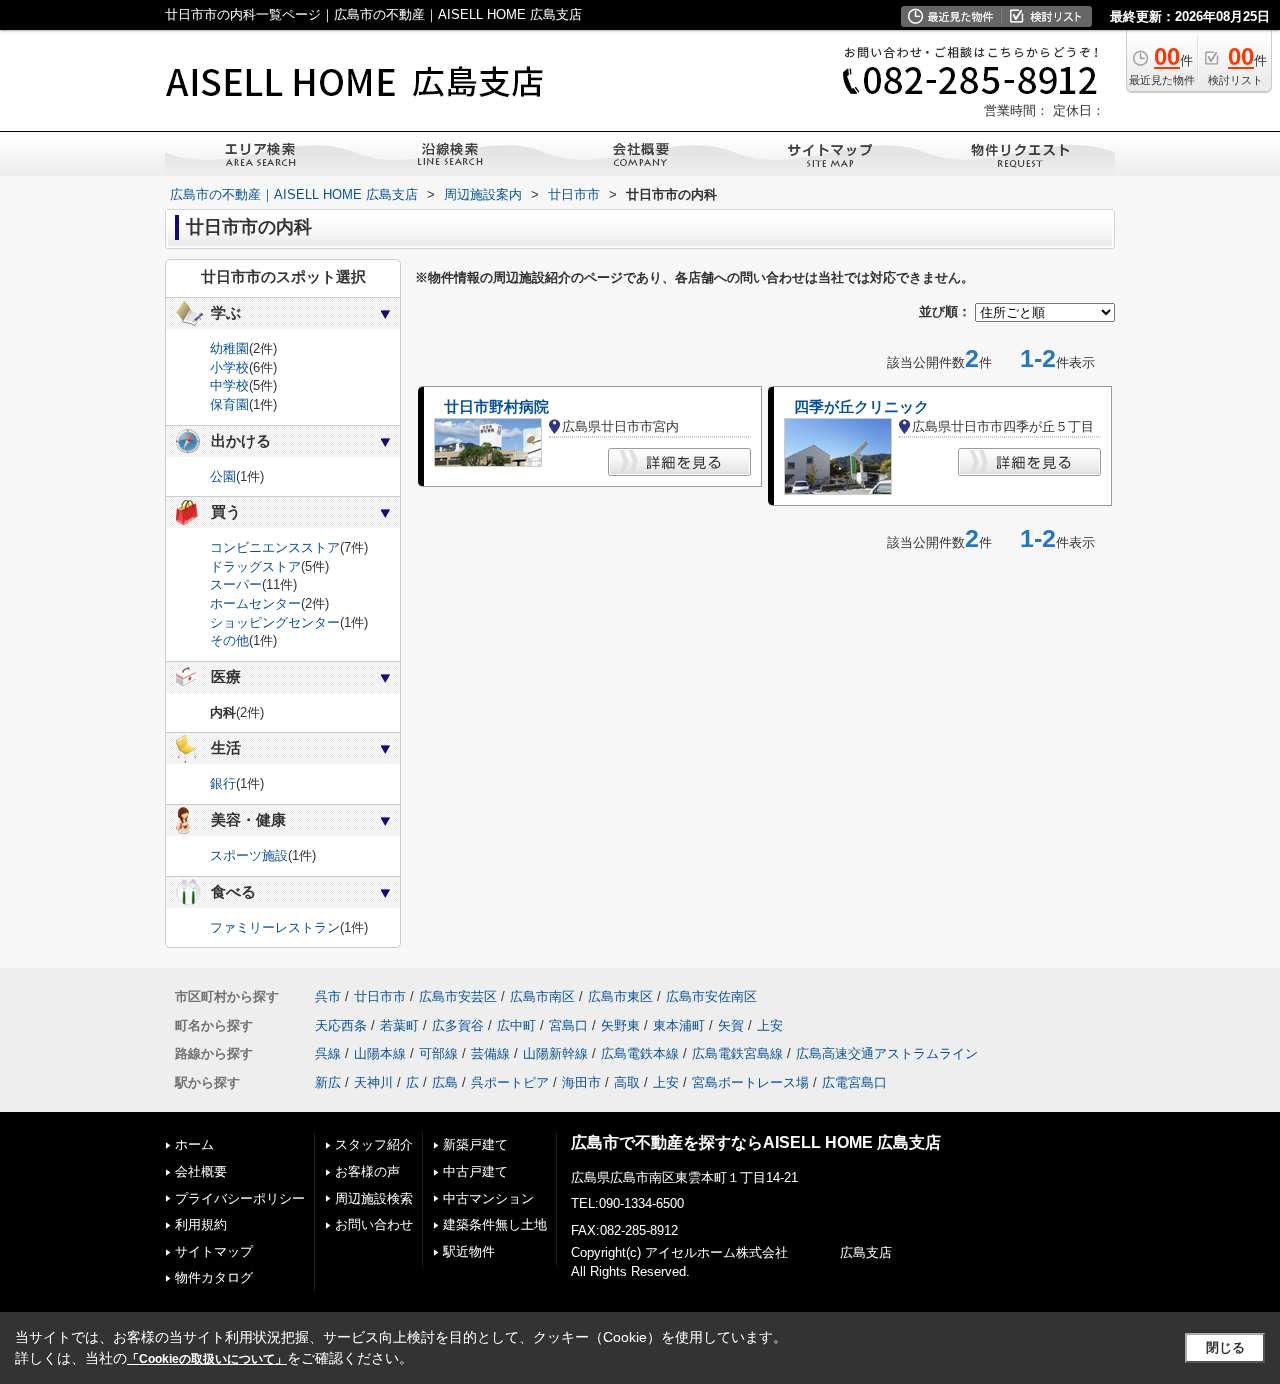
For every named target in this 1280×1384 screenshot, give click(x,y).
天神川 (373, 1082)
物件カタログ (214, 1277)
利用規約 (201, 1224)
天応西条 (341, 1025)
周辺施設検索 (374, 1198)
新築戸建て (475, 1144)
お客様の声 (367, 1171)
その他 (229, 640)
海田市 (581, 1082)
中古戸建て (475, 1171)
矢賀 (731, 1025)
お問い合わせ (374, 1224)
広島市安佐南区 (711, 996)
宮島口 (568, 1025)
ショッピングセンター (275, 622)
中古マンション (488, 1198)
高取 (627, 1082)
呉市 (328, 996)
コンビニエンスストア (275, 547)
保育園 (229, 404)
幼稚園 (229, 348)
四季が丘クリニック (861, 407)
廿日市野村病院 (496, 407)
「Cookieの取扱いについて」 (207, 1359)
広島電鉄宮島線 (737, 1053)
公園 (223, 476)
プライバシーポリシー (240, 1198)
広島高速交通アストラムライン (887, 1053)
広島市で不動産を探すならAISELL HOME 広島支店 (756, 1142)
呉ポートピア (510, 1082)
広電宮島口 (854, 1082)
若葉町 (399, 1025)
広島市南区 (542, 996)
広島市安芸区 (458, 996)
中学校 (229, 385)
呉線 (328, 1053)
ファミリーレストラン (275, 927)
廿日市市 (380, 996)
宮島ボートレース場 (750, 1082)
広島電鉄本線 (640, 1053)
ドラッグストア (255, 566)
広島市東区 (620, 996)
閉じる (1225, 1347)
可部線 (438, 1053)
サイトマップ (214, 1251)
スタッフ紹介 (374, 1144)
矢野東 (620, 1025)
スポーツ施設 (249, 855)
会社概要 (201, 1171)
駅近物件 (469, 1251)
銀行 (223, 783)
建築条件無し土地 (495, 1224)
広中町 (516, 1025)
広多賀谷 (458, 1025)
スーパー (236, 584)
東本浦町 (679, 1025)
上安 (770, 1025)
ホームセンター (255, 603)
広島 (445, 1082)
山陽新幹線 (555, 1053)
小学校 (229, 367)
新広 (328, 1082)
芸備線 (490, 1053)
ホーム (194, 1144)
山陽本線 (380, 1053)
